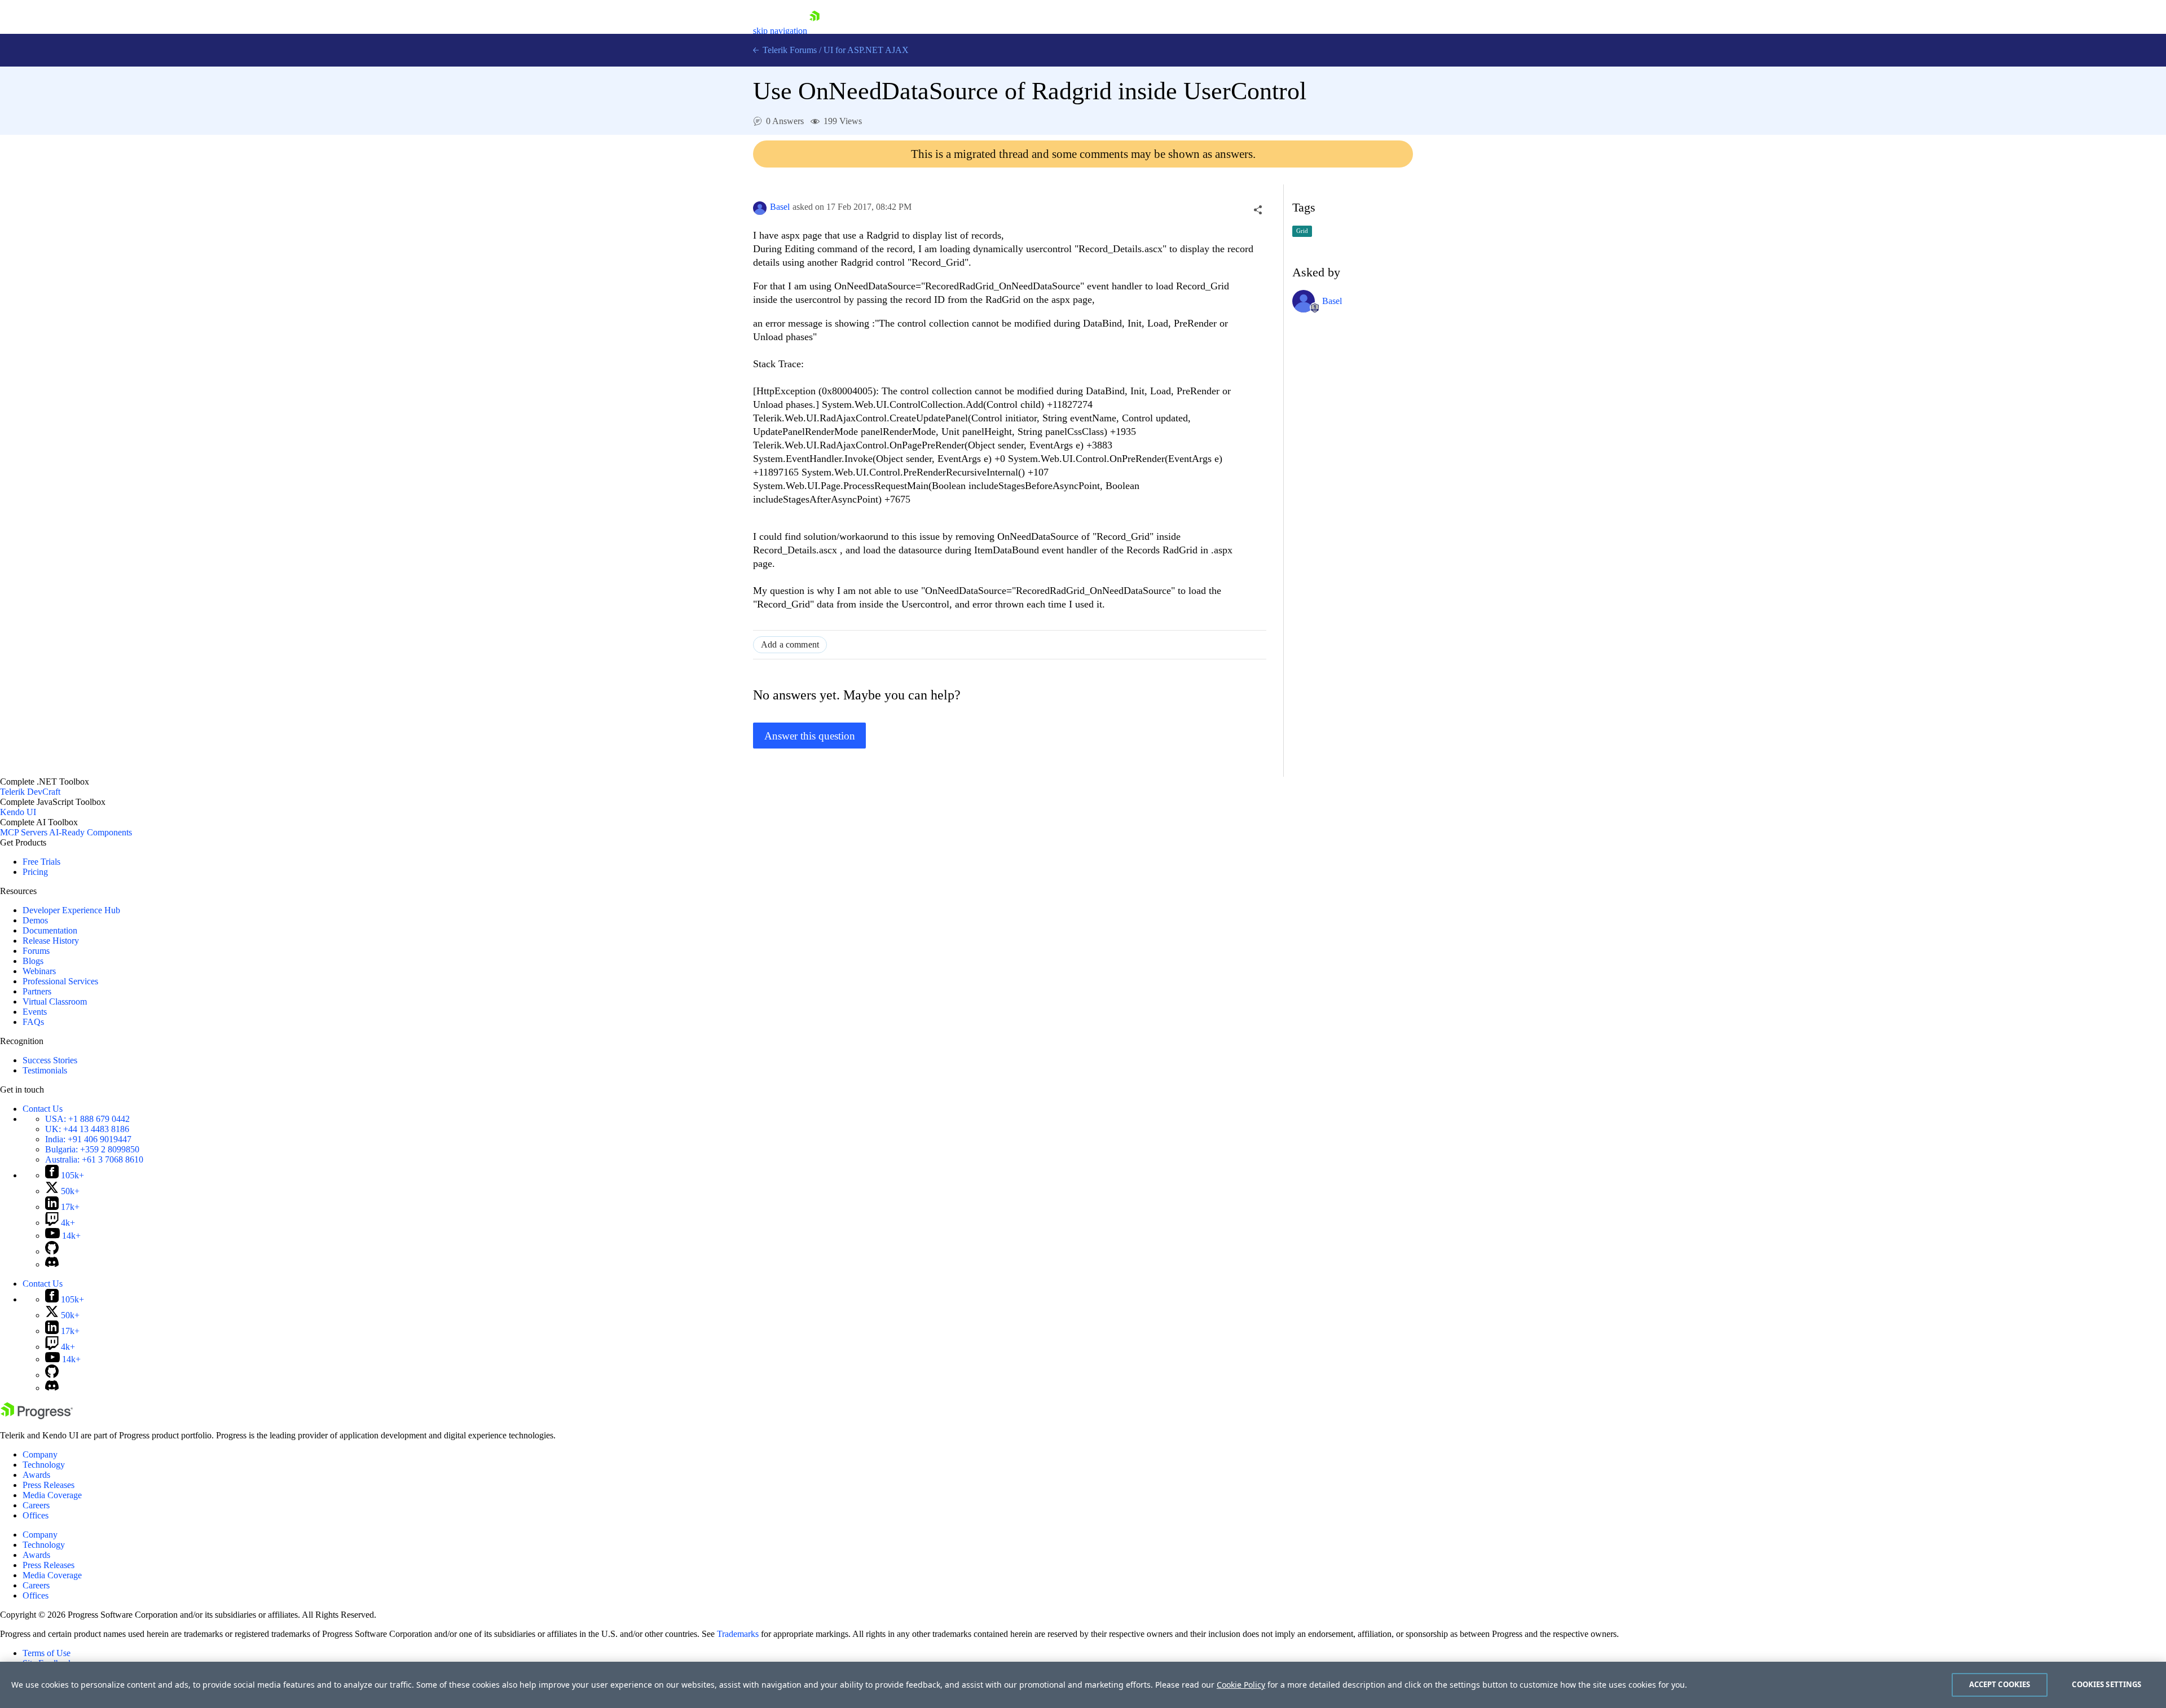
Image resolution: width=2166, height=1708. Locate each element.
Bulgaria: (92, 1149)
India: (88, 1139)
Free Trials (41, 862)
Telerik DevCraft (30, 792)
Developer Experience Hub (71, 910)
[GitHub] (52, 1251)
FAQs (33, 1022)
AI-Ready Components (91, 832)
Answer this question (810, 736)
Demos (35, 920)
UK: (87, 1129)
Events (35, 1012)
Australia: (94, 1159)
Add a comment (790, 644)
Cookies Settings (2106, 1684)
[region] (1083, 1685)
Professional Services (60, 981)
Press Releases (49, 1485)
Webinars (39, 971)
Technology (44, 1465)
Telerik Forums (789, 50)
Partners (37, 991)
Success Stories (50, 1060)
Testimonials (45, 1070)
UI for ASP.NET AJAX (866, 50)
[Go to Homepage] (815, 31)
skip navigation (780, 31)
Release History (51, 941)
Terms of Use (47, 1653)
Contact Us (43, 1109)
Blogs (33, 961)
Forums (36, 951)
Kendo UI (18, 812)
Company (40, 1454)
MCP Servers (24, 832)
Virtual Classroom (55, 1002)
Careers (36, 1505)
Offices (36, 1515)
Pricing (35, 872)
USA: (87, 1119)
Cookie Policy (1241, 1685)
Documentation (50, 930)
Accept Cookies (2000, 1684)
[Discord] (52, 1264)
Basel (780, 207)
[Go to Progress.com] (37, 1416)
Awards (36, 1475)
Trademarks (738, 1634)
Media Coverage (52, 1495)
